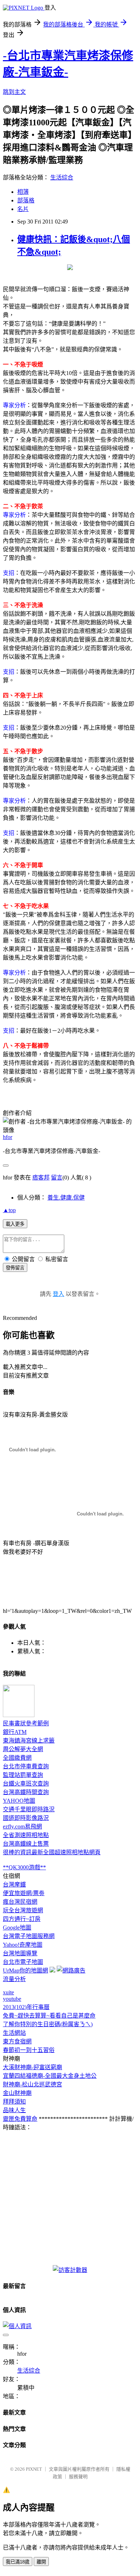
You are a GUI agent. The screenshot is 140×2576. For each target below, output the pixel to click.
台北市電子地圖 (23, 1962)
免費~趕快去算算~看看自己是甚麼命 (49, 2016)
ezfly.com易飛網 (22, 1827)
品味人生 (14, 2110)
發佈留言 (15, 1268)
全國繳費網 (17, 1758)
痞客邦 (41, 1178)
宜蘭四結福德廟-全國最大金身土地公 (50, 2076)
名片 (23, 209)
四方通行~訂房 (22, 1919)
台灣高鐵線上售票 (26, 1844)
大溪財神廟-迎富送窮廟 (32, 2067)
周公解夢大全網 (23, 1749)
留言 (57, 1178)
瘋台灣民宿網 (20, 1902)
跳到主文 (14, 92)
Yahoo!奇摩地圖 (23, 1945)
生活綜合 (62, 177)
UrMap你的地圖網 (25, 1971)
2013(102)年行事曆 (26, 2007)
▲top (9, 1210)
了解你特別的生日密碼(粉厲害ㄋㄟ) (48, 2024)
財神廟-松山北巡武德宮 (32, 2084)
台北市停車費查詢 (26, 1766)
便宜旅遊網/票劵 (24, 1893)
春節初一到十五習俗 (29, 2050)
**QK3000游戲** (24, 1867)
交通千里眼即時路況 (29, 1809)
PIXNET (34, 2469)
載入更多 (15, 1224)
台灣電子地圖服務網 (29, 1936)
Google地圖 (17, 1928)
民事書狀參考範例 (26, 1723)
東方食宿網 (17, 2041)
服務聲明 (78, 2477)
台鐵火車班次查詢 (26, 1784)
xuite (8, 1992)
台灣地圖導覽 (20, 1953)
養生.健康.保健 (66, 1198)
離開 (41, 2562)
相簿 (23, 192)
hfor (8, 1137)
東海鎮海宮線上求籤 (29, 1741)
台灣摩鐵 (14, 1885)
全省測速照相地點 (26, 1835)
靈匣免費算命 (20, 2119)
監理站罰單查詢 (23, 1775)
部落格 (26, 200)
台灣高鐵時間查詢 (26, 1792)
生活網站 (14, 2033)
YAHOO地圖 (19, 1801)
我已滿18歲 (18, 2562)
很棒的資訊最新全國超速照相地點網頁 (52, 1852)
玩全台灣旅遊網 (23, 1910)
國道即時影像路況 (26, 1818)
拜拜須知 (14, 2102)
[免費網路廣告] (71, 1971)
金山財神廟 (17, 2093)
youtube (12, 1999)
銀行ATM (15, 1732)
